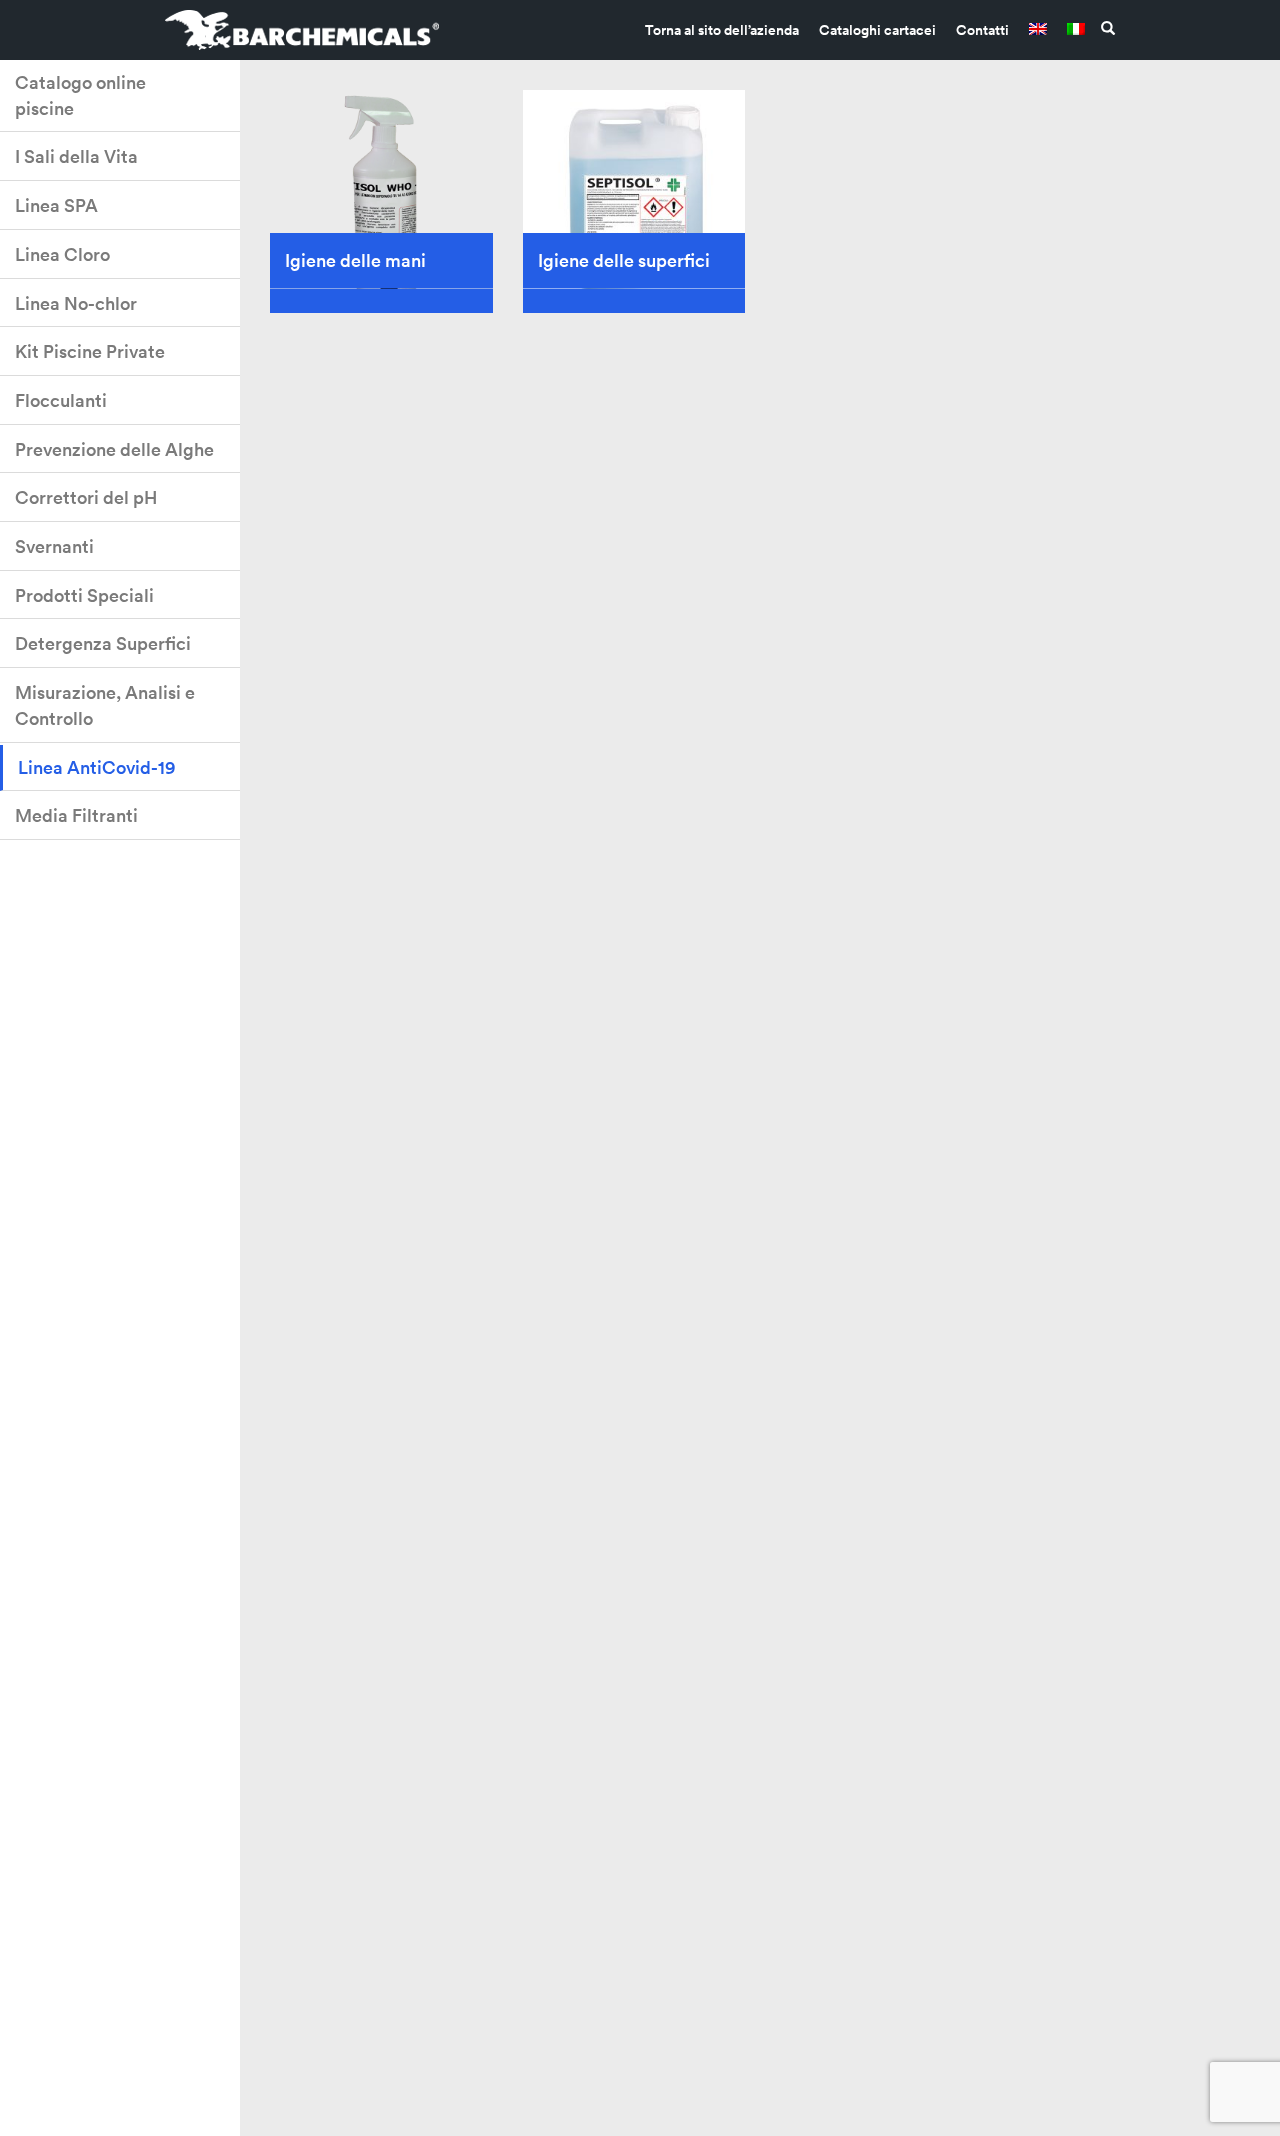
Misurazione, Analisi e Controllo (105, 705)
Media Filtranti (76, 815)
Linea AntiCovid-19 (96, 767)
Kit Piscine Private (90, 351)
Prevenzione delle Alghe (114, 449)
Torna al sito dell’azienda (722, 30)
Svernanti (54, 546)
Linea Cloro (62, 254)
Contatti (982, 30)
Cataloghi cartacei (877, 30)
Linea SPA (56, 205)
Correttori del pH (86, 497)
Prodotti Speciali (84, 595)
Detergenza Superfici (103, 643)
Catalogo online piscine (80, 95)
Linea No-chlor (76, 303)
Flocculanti (61, 400)
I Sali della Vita (76, 156)
